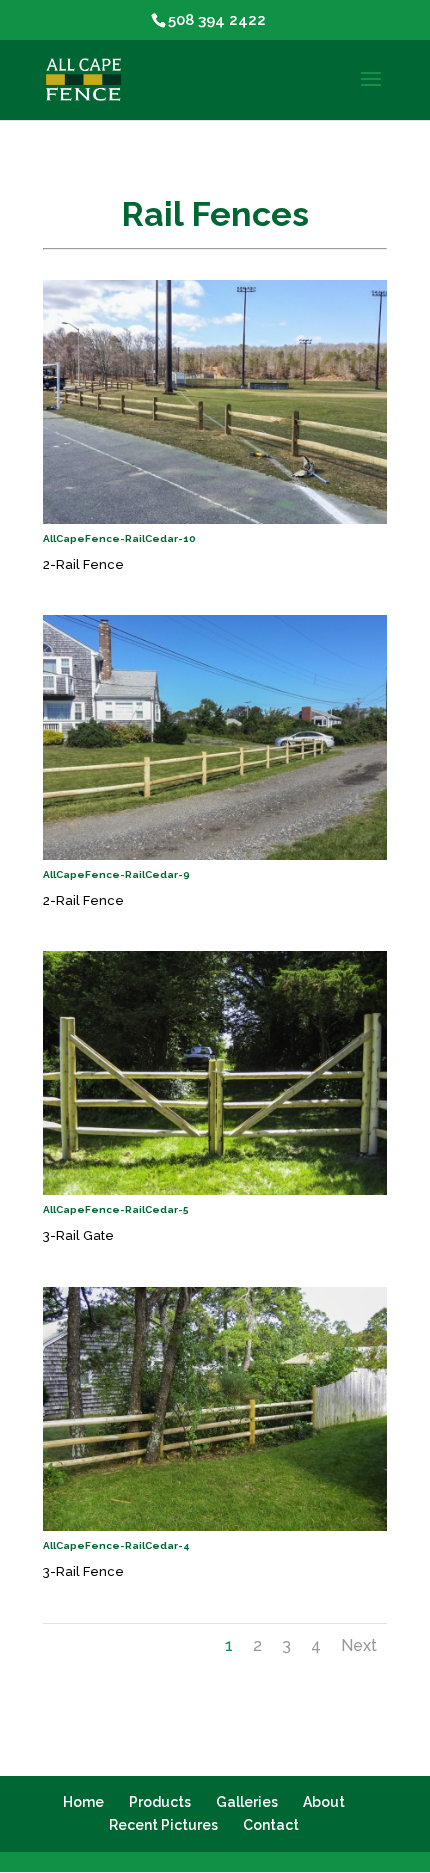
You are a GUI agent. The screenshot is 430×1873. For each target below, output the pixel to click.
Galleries (247, 1802)
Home (83, 1802)
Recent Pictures (163, 1825)
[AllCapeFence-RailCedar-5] (215, 1190)
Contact (271, 1825)
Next (359, 1645)
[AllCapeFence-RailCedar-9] (215, 855)
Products (160, 1802)
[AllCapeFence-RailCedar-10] (215, 519)
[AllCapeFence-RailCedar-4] (215, 1526)
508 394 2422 (217, 20)
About (324, 1802)
